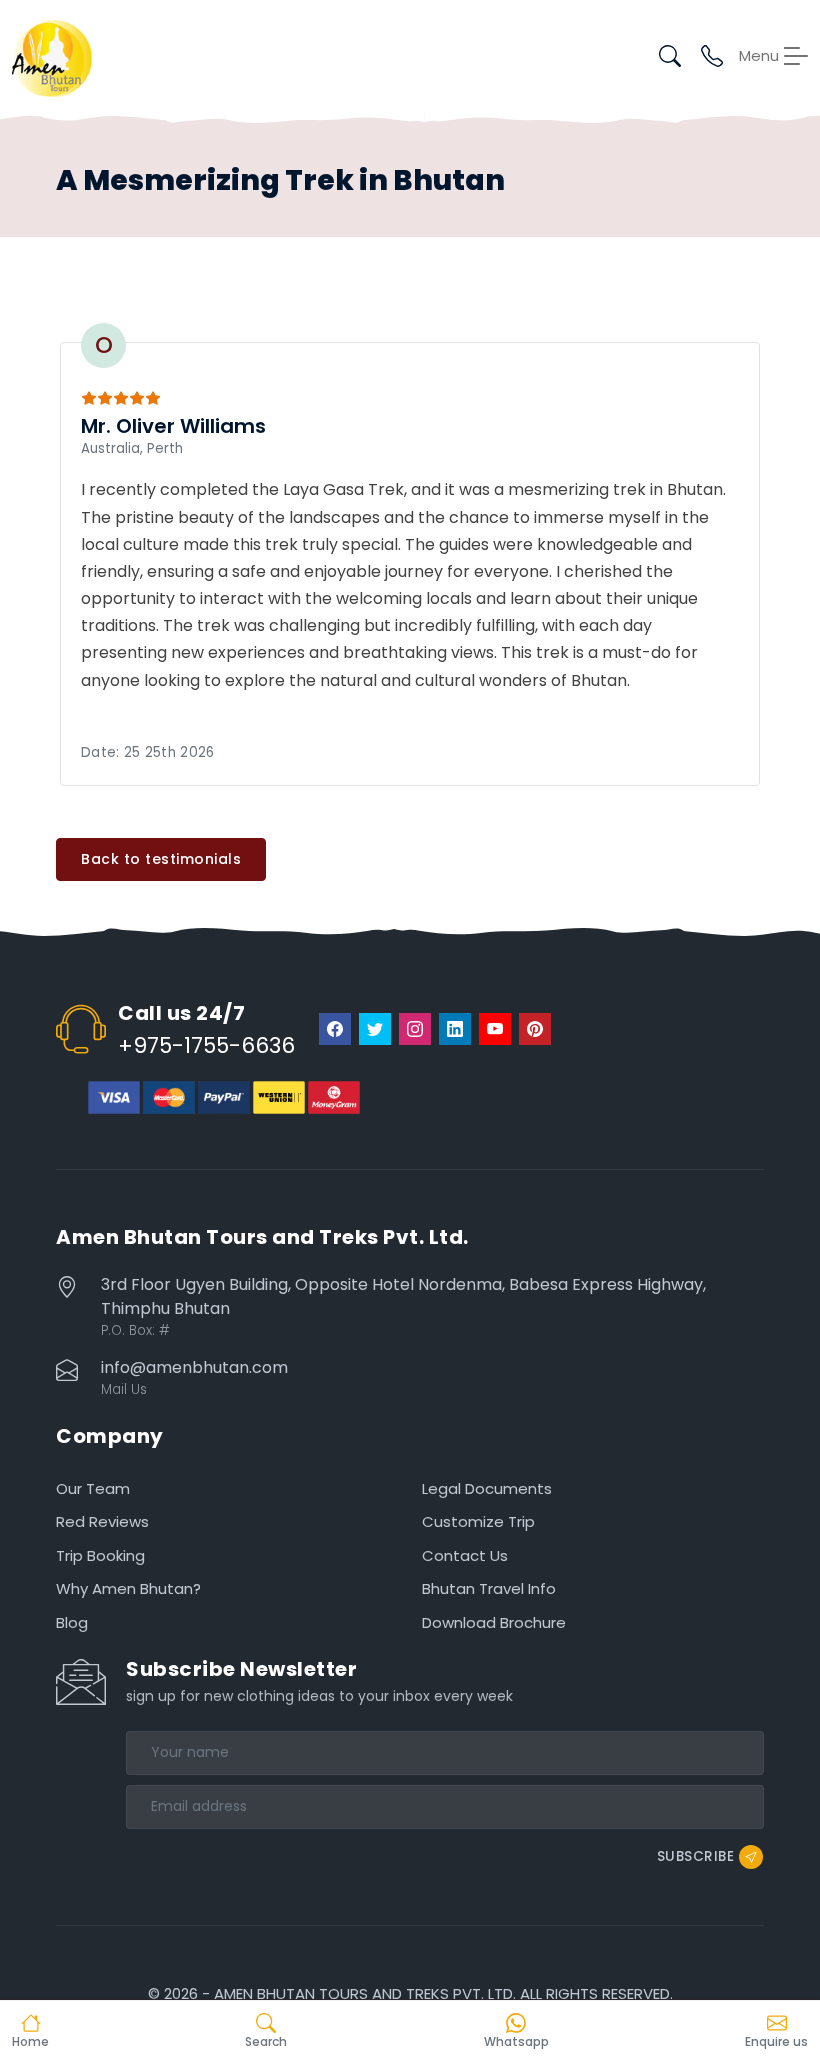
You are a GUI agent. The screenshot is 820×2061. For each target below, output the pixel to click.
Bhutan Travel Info (489, 1588)
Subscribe (696, 1856)
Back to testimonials (161, 859)
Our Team (93, 1488)
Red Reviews (102, 1521)
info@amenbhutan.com (194, 1367)
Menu (759, 56)
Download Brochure (494, 1622)
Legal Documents (487, 1488)
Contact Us (465, 1555)
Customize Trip (478, 1521)
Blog (72, 1622)
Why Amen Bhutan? (128, 1588)
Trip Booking (100, 1555)
